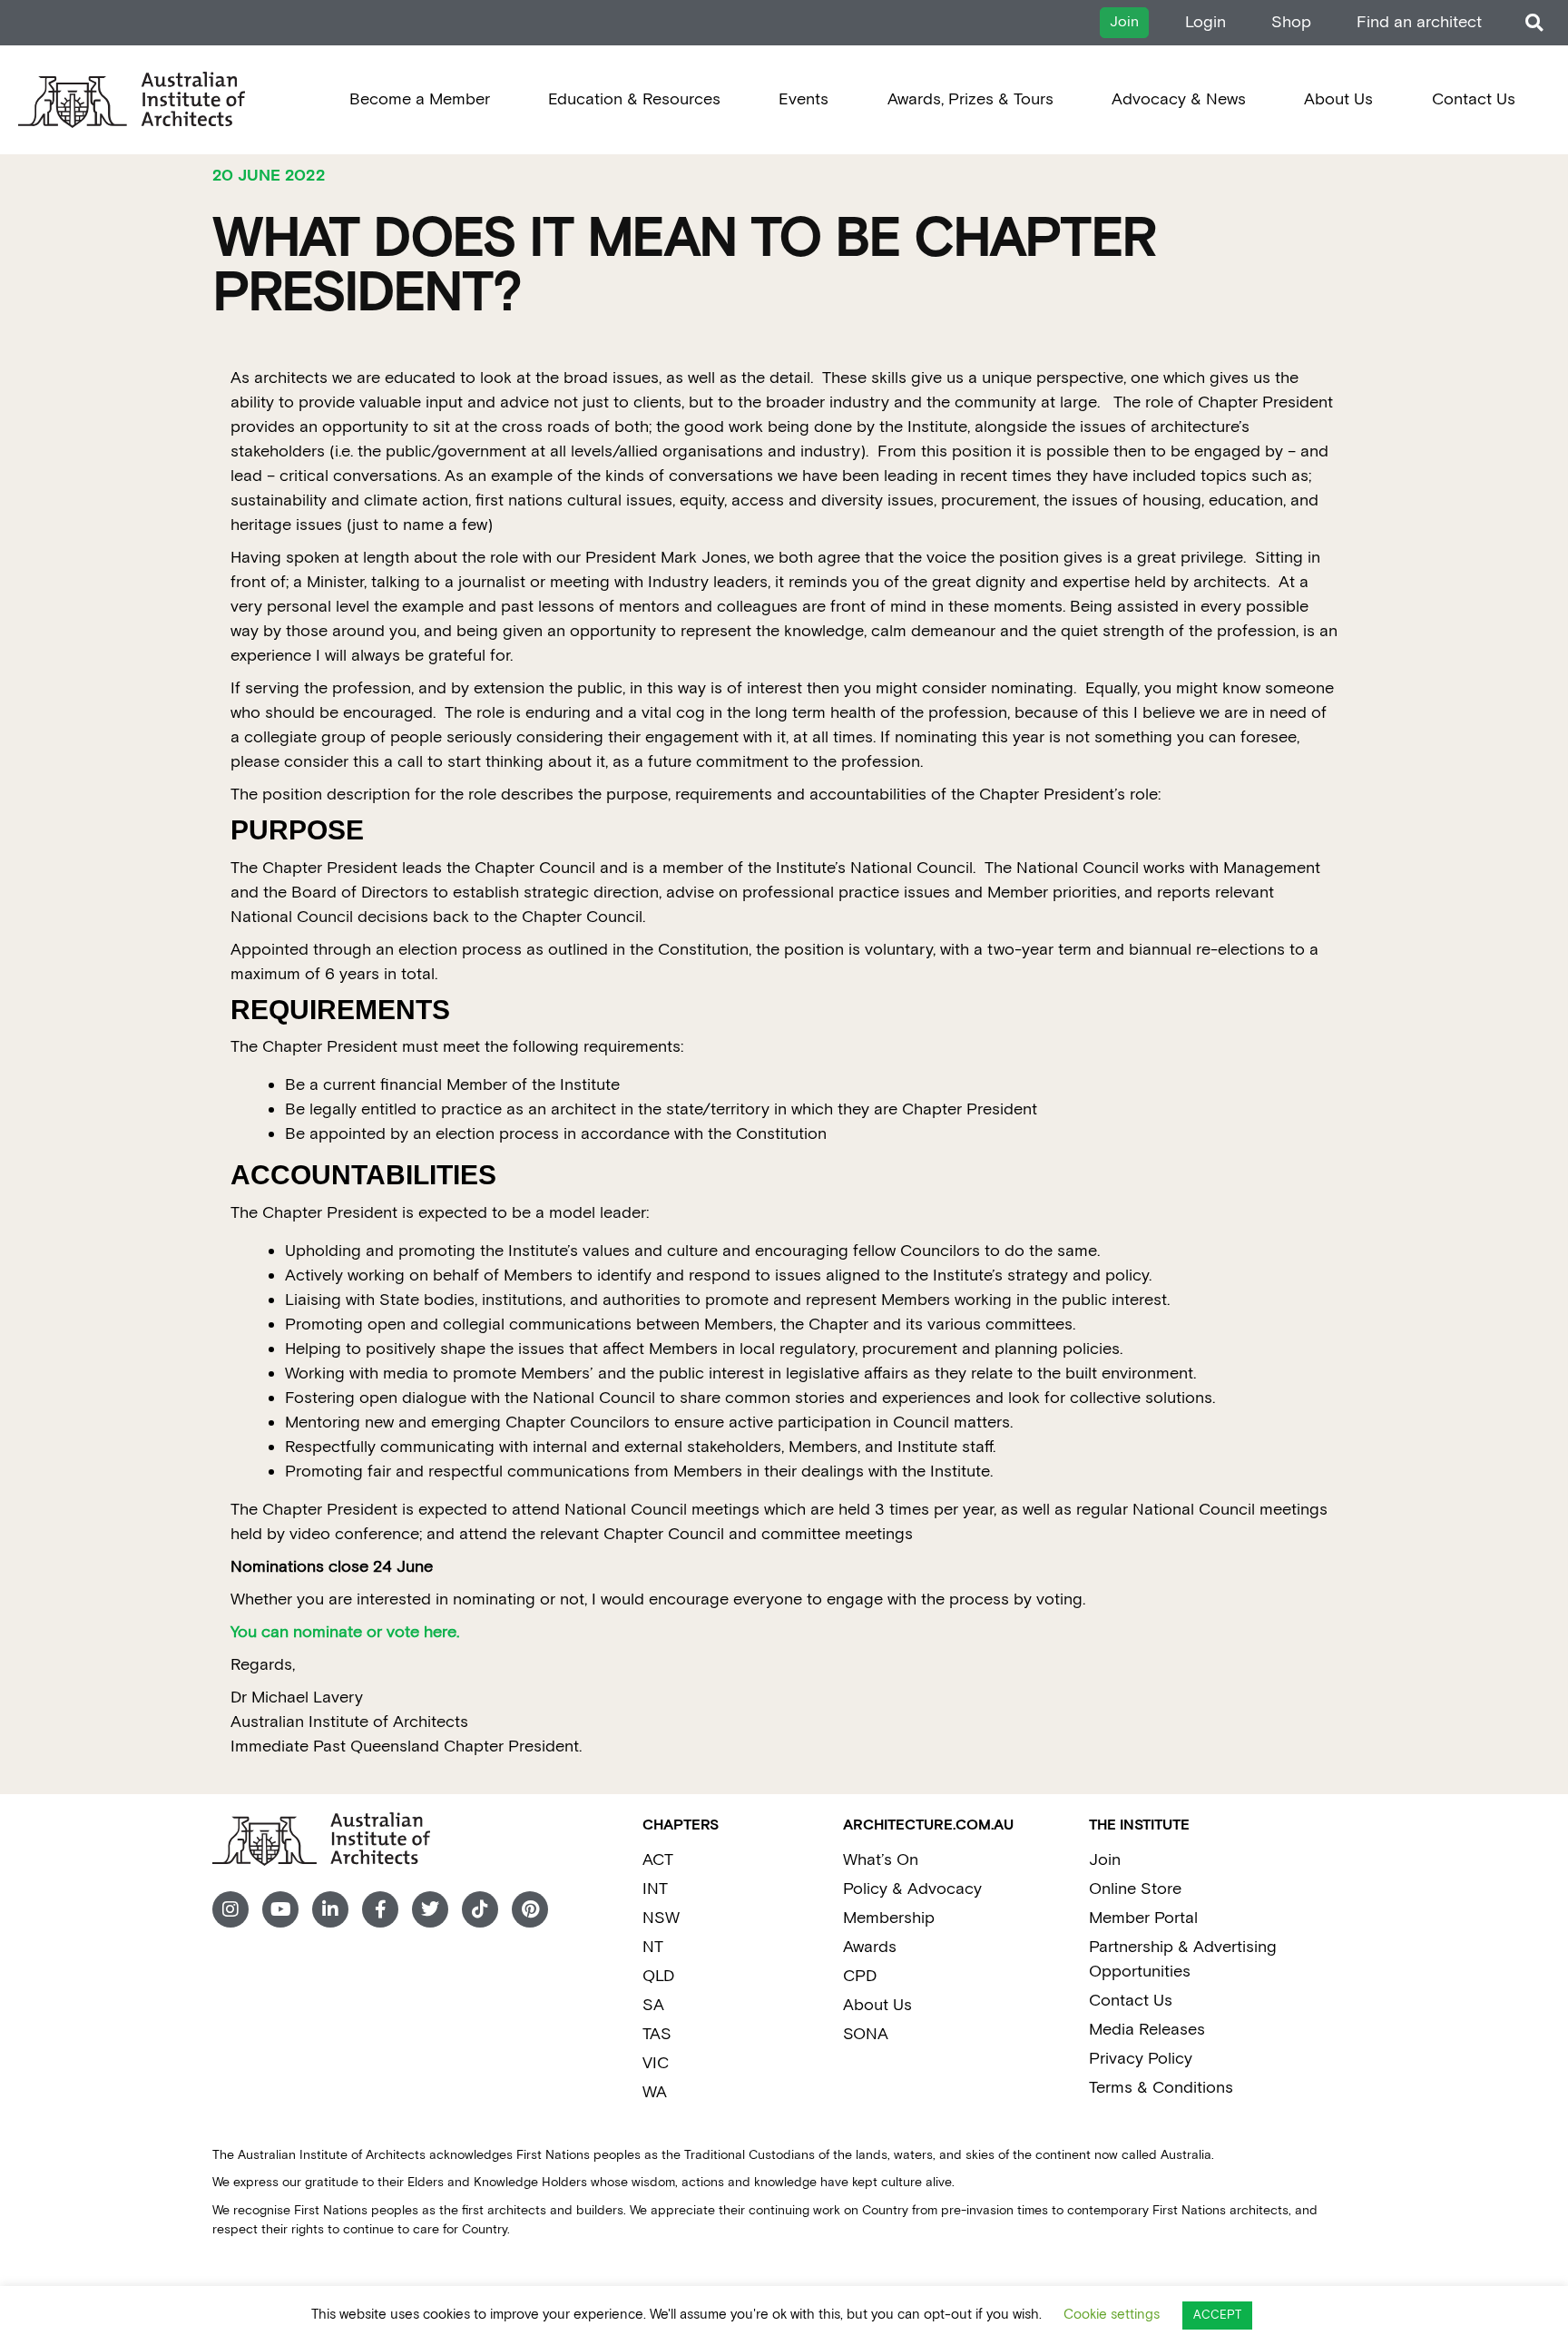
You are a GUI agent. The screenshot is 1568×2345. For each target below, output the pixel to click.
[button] (1534, 23)
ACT (658, 1860)
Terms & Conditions (1161, 2088)
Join (1105, 1860)
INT (655, 1889)
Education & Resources (634, 99)
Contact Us (1474, 99)
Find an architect (1419, 22)
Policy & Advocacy (912, 1889)
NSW (661, 1918)
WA (655, 2092)
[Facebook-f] (380, 1909)
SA (653, 2005)
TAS (657, 2034)
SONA (866, 2034)
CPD (860, 1976)
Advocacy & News (1179, 99)
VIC (656, 2063)
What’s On (881, 1860)
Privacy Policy (1141, 2059)
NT (653, 1947)
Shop (1291, 22)
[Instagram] (230, 1909)
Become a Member (420, 99)
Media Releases (1147, 2030)
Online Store (1135, 1889)
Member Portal (1143, 1918)
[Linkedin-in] (330, 1909)
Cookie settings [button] (1112, 2315)
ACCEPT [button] (1217, 2316)
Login (1205, 22)
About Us (1338, 99)
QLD (658, 1976)
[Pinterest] (530, 1909)
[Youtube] (280, 1909)
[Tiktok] (480, 1909)
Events (804, 99)
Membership (889, 1918)
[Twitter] (430, 1909)
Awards (870, 1947)
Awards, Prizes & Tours (970, 99)
